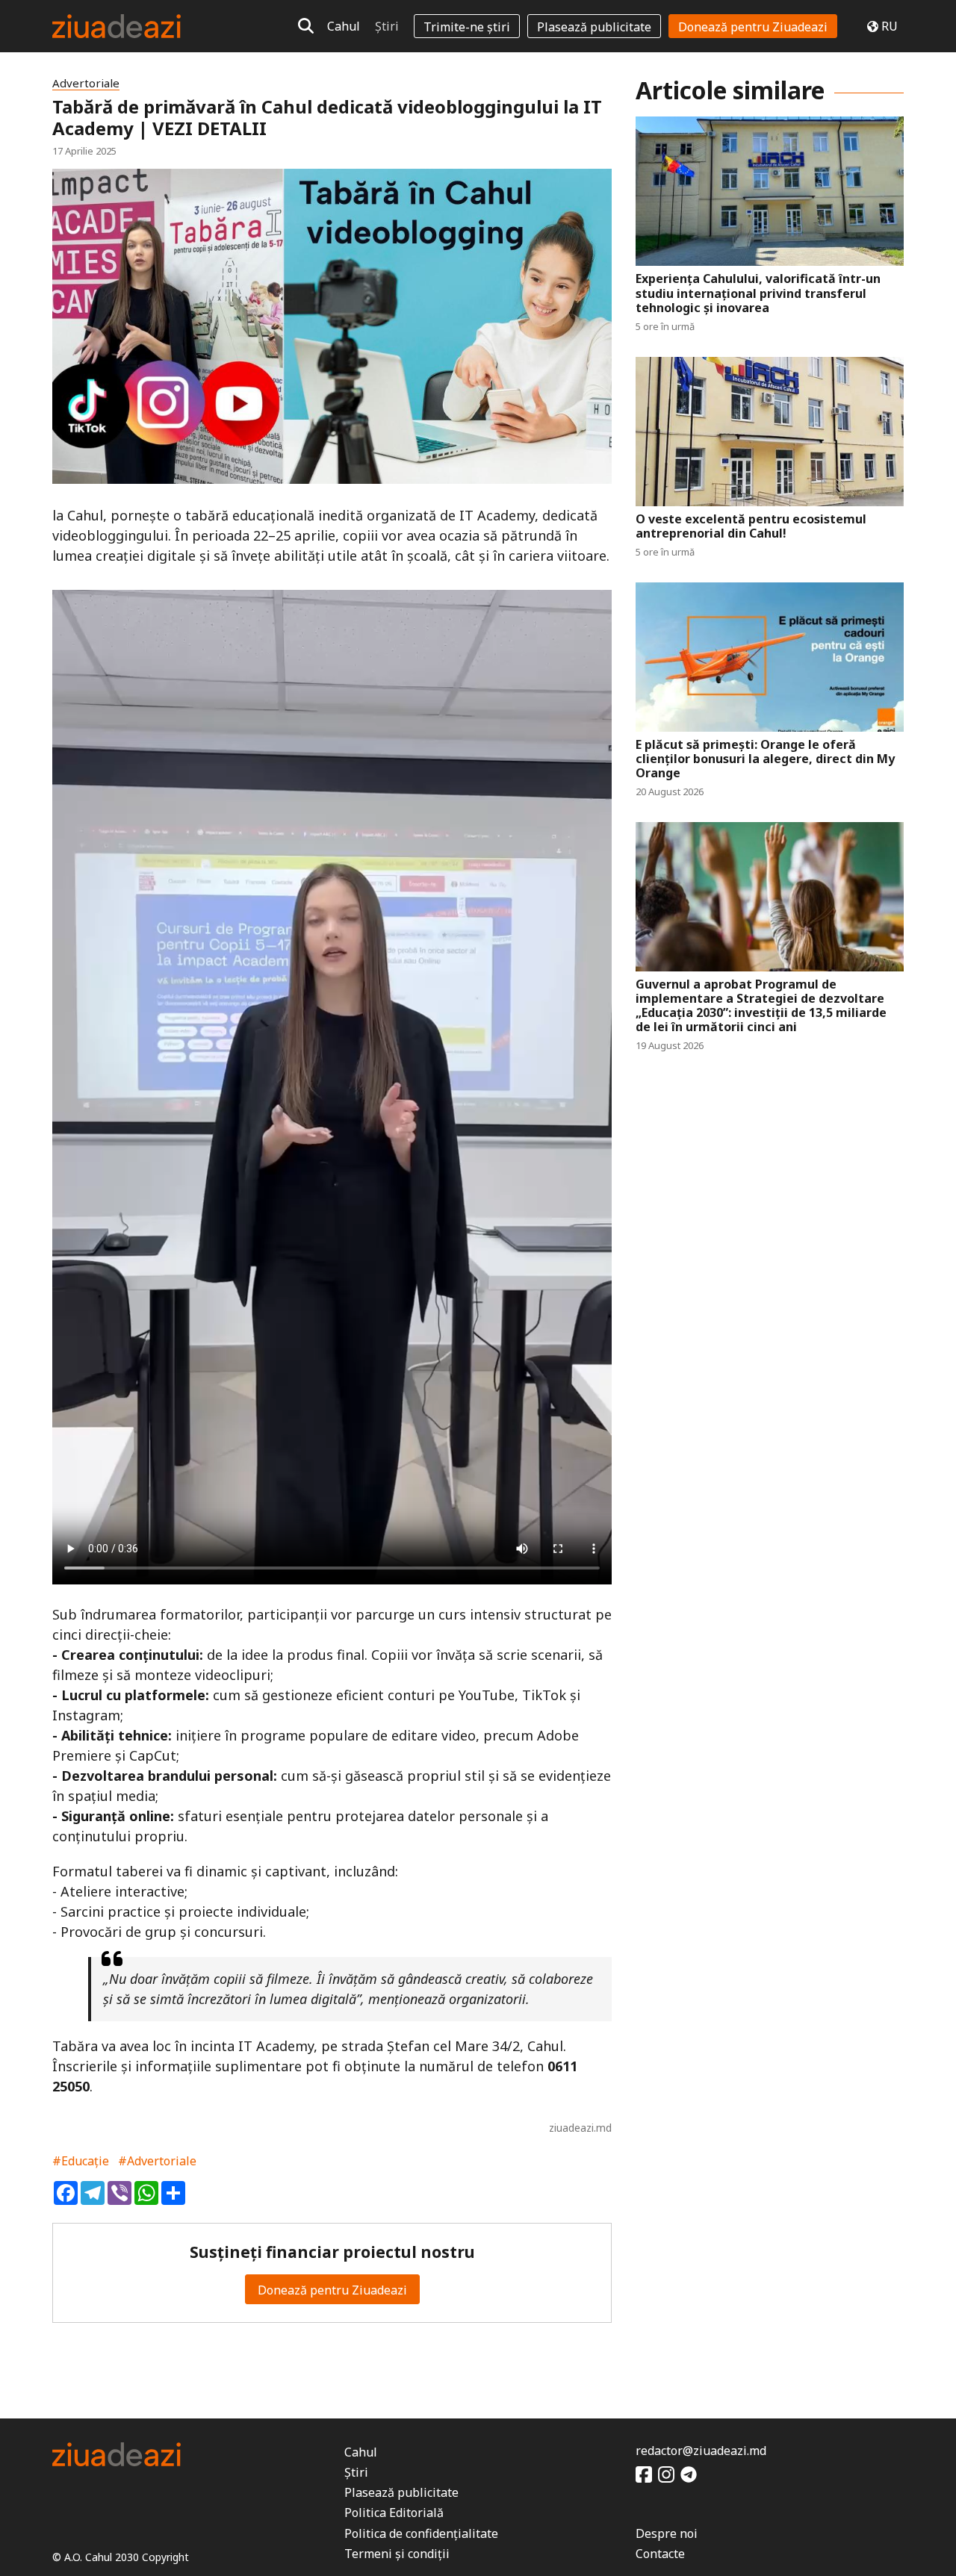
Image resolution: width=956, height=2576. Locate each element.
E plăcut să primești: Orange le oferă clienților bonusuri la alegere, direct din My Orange (765, 759)
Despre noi (667, 2533)
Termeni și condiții (397, 2554)
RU (890, 26)
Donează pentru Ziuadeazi (753, 27)
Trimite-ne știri (467, 27)
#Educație (81, 2161)
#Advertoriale (157, 2161)
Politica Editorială (394, 2513)
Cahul (344, 26)
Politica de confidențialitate (421, 2533)
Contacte (660, 2554)
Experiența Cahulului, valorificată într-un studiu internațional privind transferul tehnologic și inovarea (758, 293)
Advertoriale (86, 83)
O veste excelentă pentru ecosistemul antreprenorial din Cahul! (751, 526)
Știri (387, 26)
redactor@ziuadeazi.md (701, 2451)
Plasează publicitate (594, 27)
